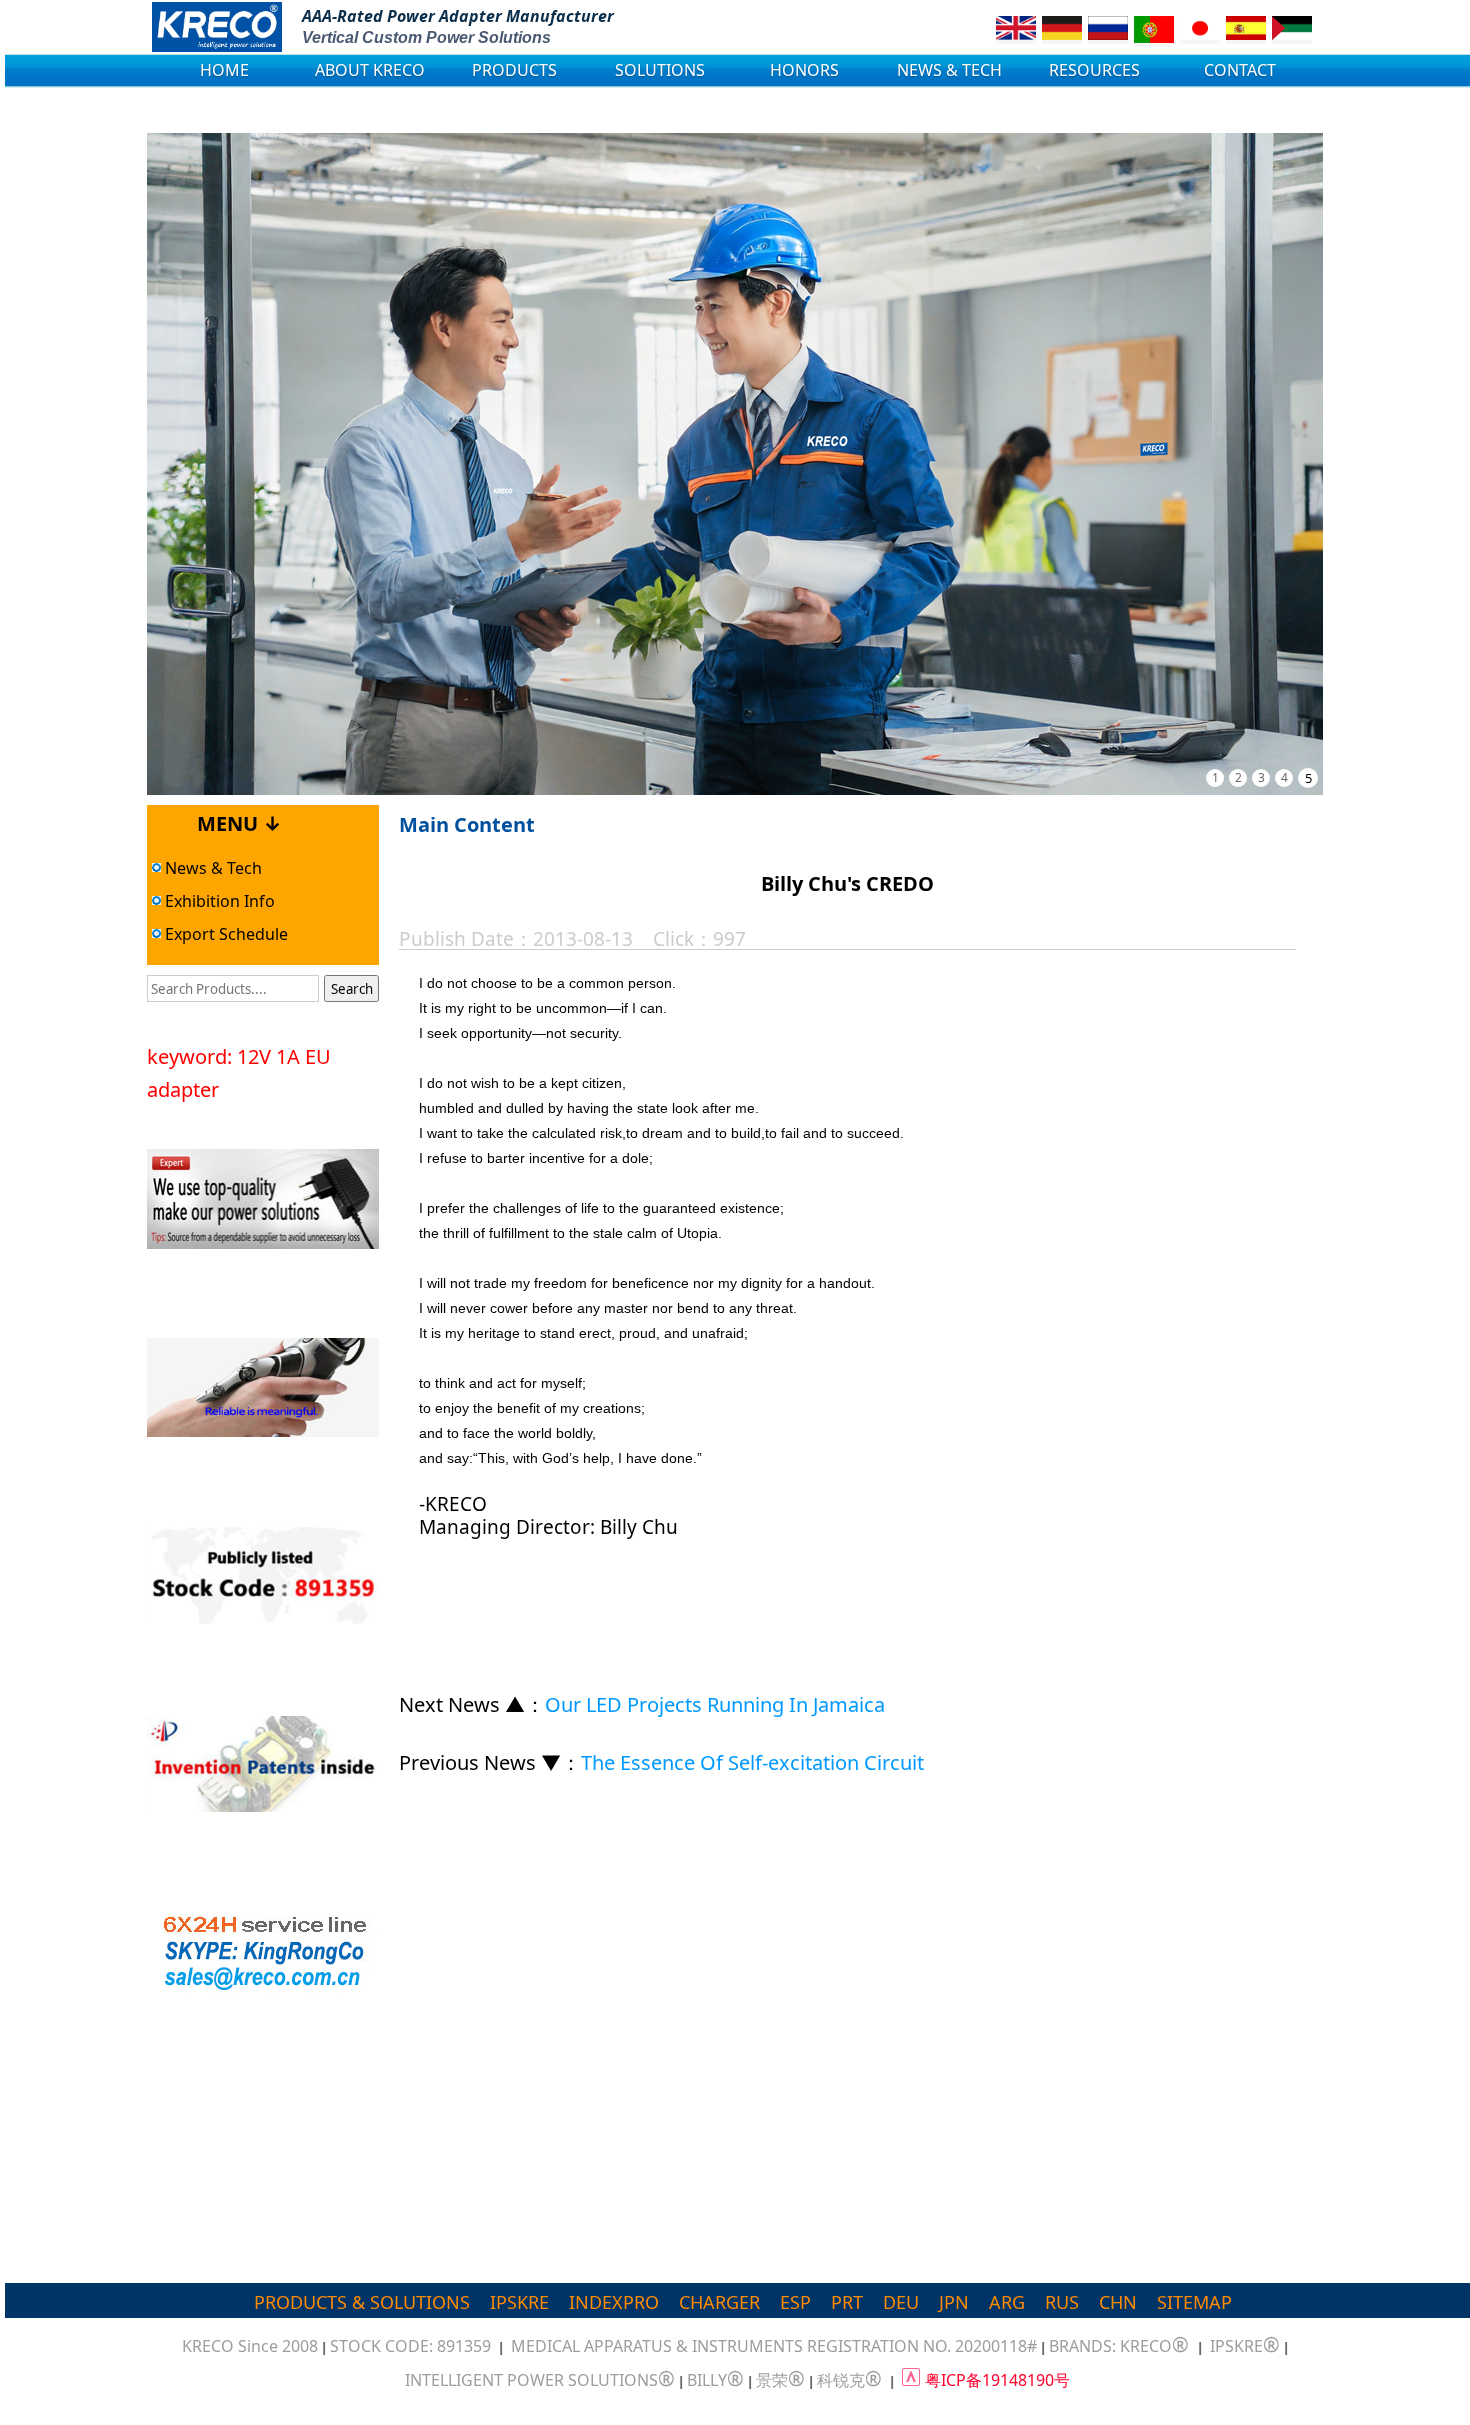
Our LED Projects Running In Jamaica (715, 1704)
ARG (1007, 2302)
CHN (1118, 2302)
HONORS (804, 70)
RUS (1062, 2302)
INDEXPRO (614, 2302)
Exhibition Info (218, 901)
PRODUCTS (514, 70)
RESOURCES (1094, 70)
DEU (901, 2302)
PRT (847, 2302)
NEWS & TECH (949, 70)
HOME (224, 70)
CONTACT (1240, 70)
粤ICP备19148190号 (997, 2380)
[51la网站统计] (911, 2380)
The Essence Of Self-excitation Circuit (752, 1762)
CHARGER (719, 2302)
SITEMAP (1194, 2302)
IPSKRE (519, 2302)
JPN (954, 2302)
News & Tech (211, 868)
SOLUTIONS (660, 70)
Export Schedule (224, 934)
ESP (795, 2302)
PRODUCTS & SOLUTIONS (362, 2302)
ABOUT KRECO (370, 70)
